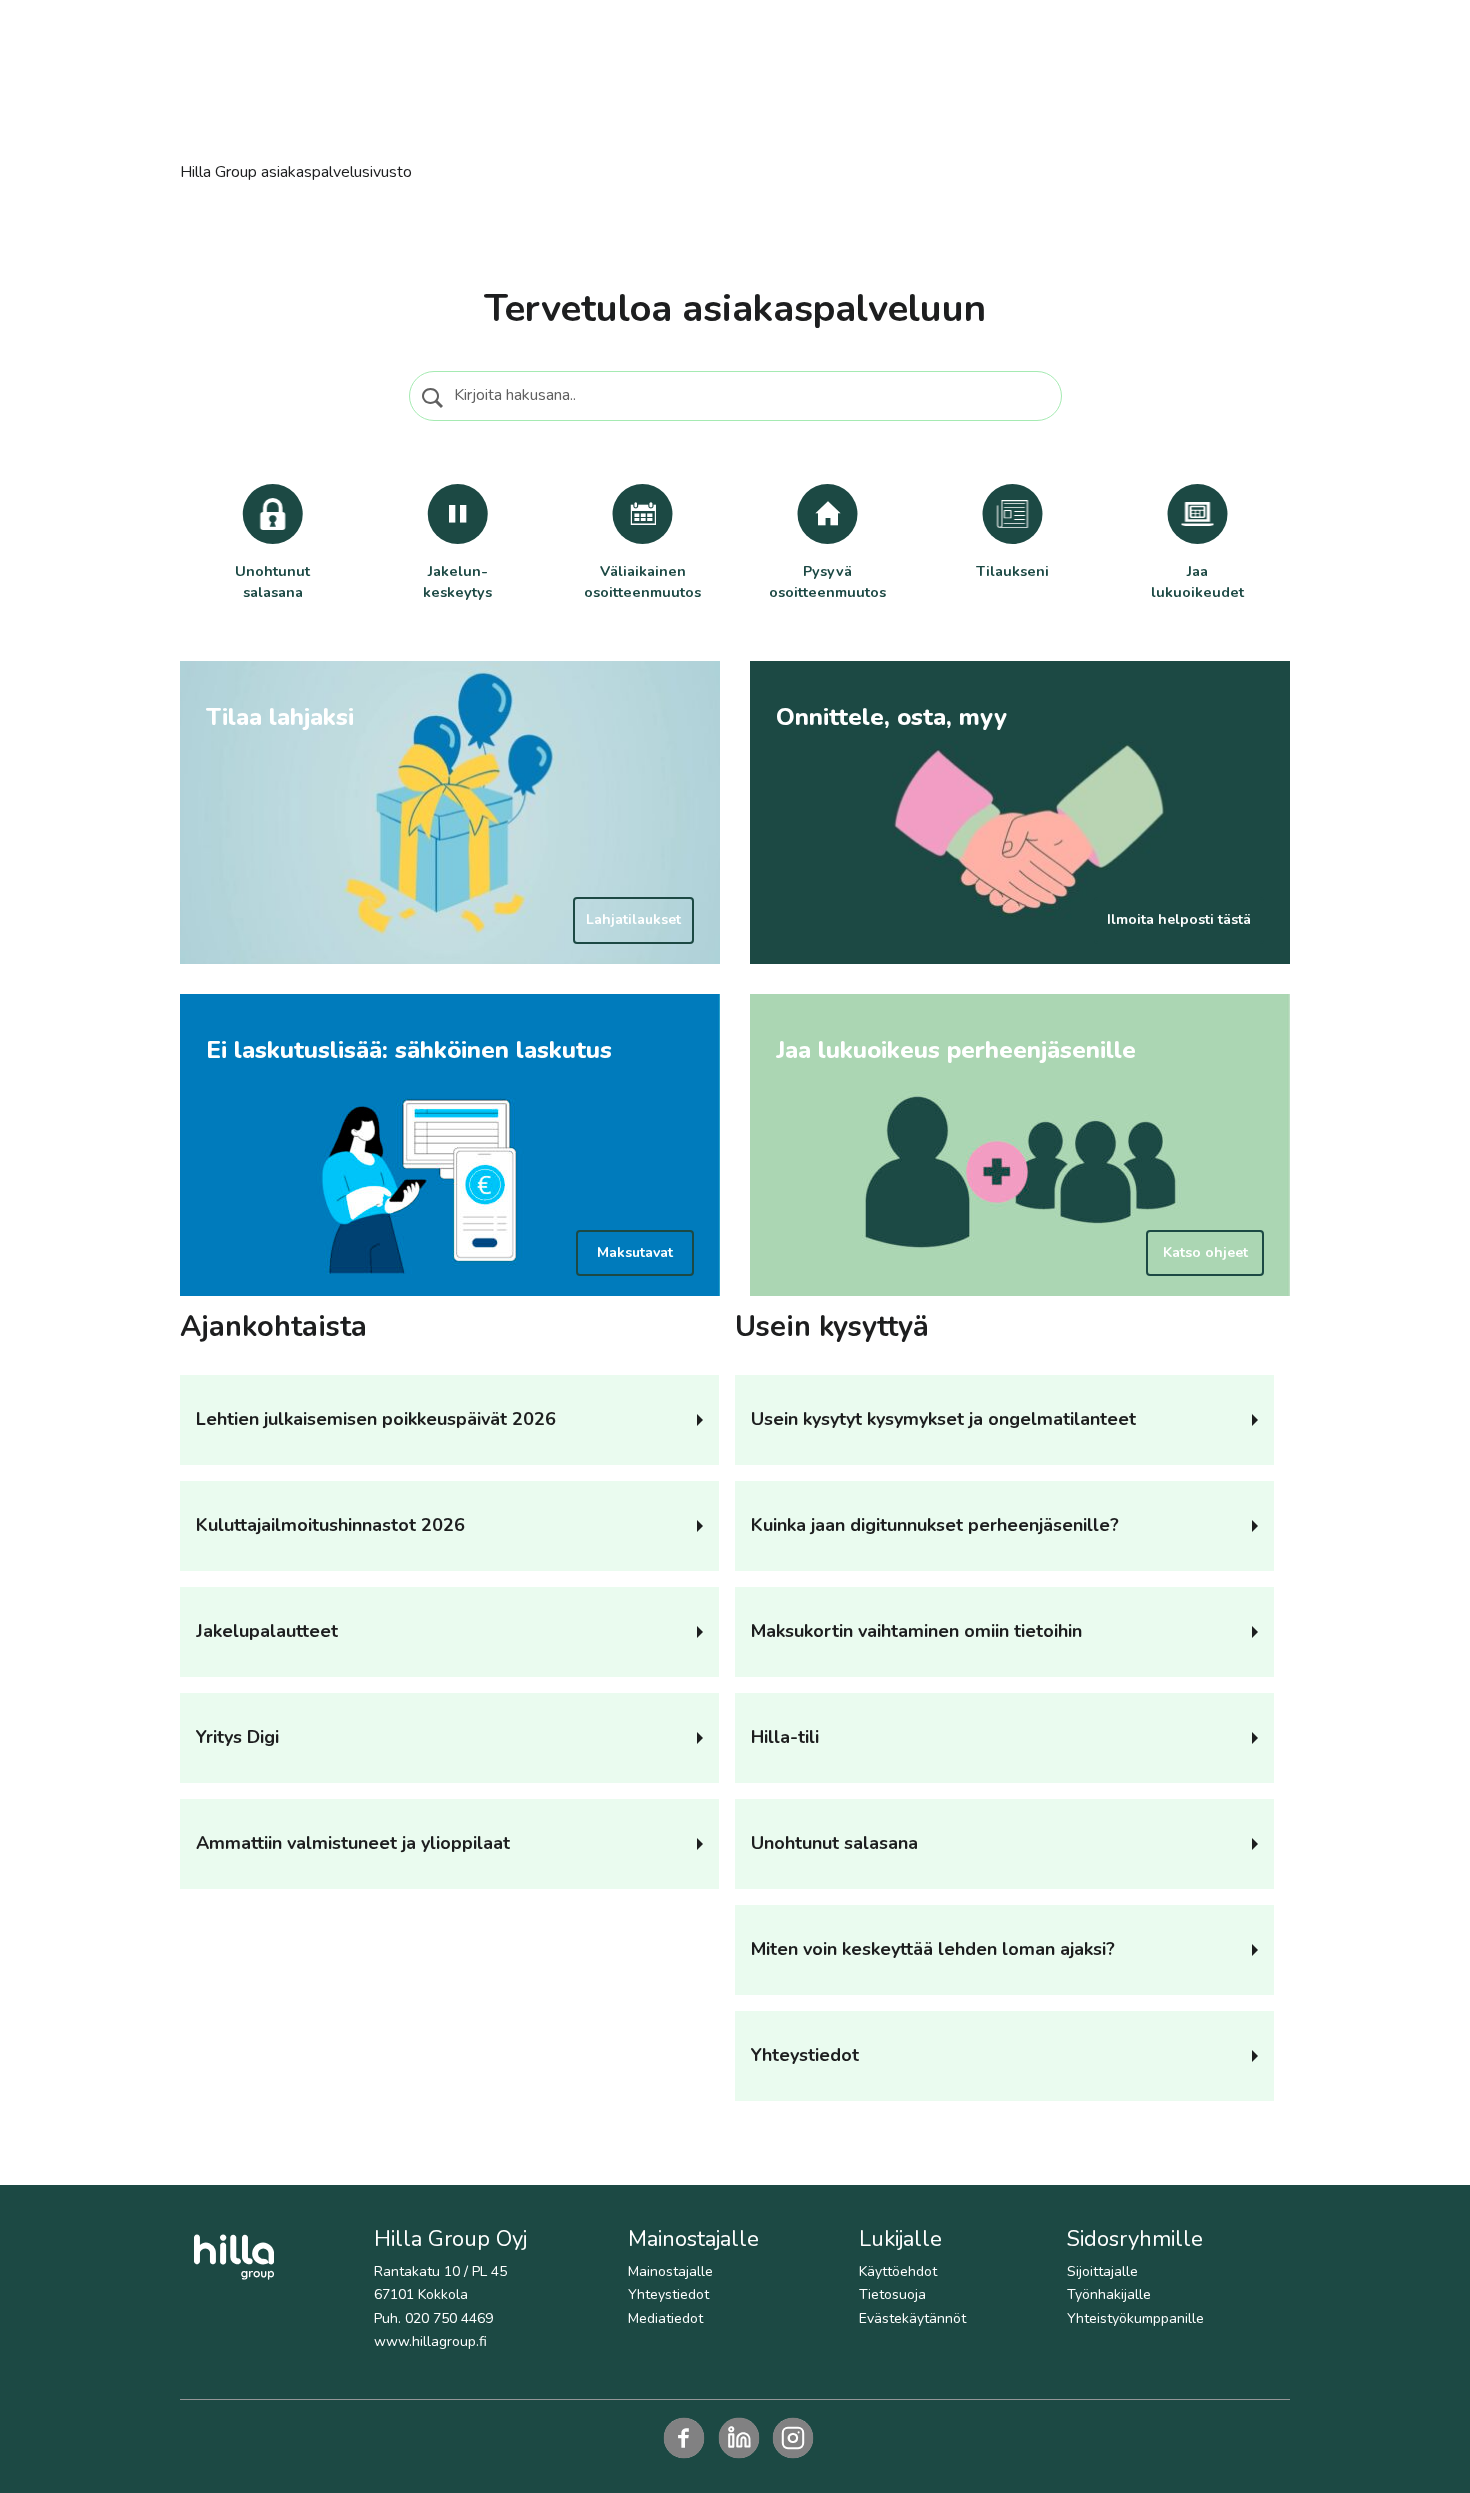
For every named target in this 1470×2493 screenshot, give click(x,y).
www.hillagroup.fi (430, 2341)
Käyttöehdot (898, 2271)
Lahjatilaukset (633, 919)
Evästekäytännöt (912, 2318)
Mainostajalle (670, 2271)
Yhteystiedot (668, 2294)
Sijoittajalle (1102, 2271)
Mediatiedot (665, 2318)
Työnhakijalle (1109, 2294)
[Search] (434, 398)
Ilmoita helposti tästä (1179, 919)
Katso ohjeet (1205, 1252)
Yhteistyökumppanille (1135, 2318)
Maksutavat (635, 1252)
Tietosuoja (892, 2294)
